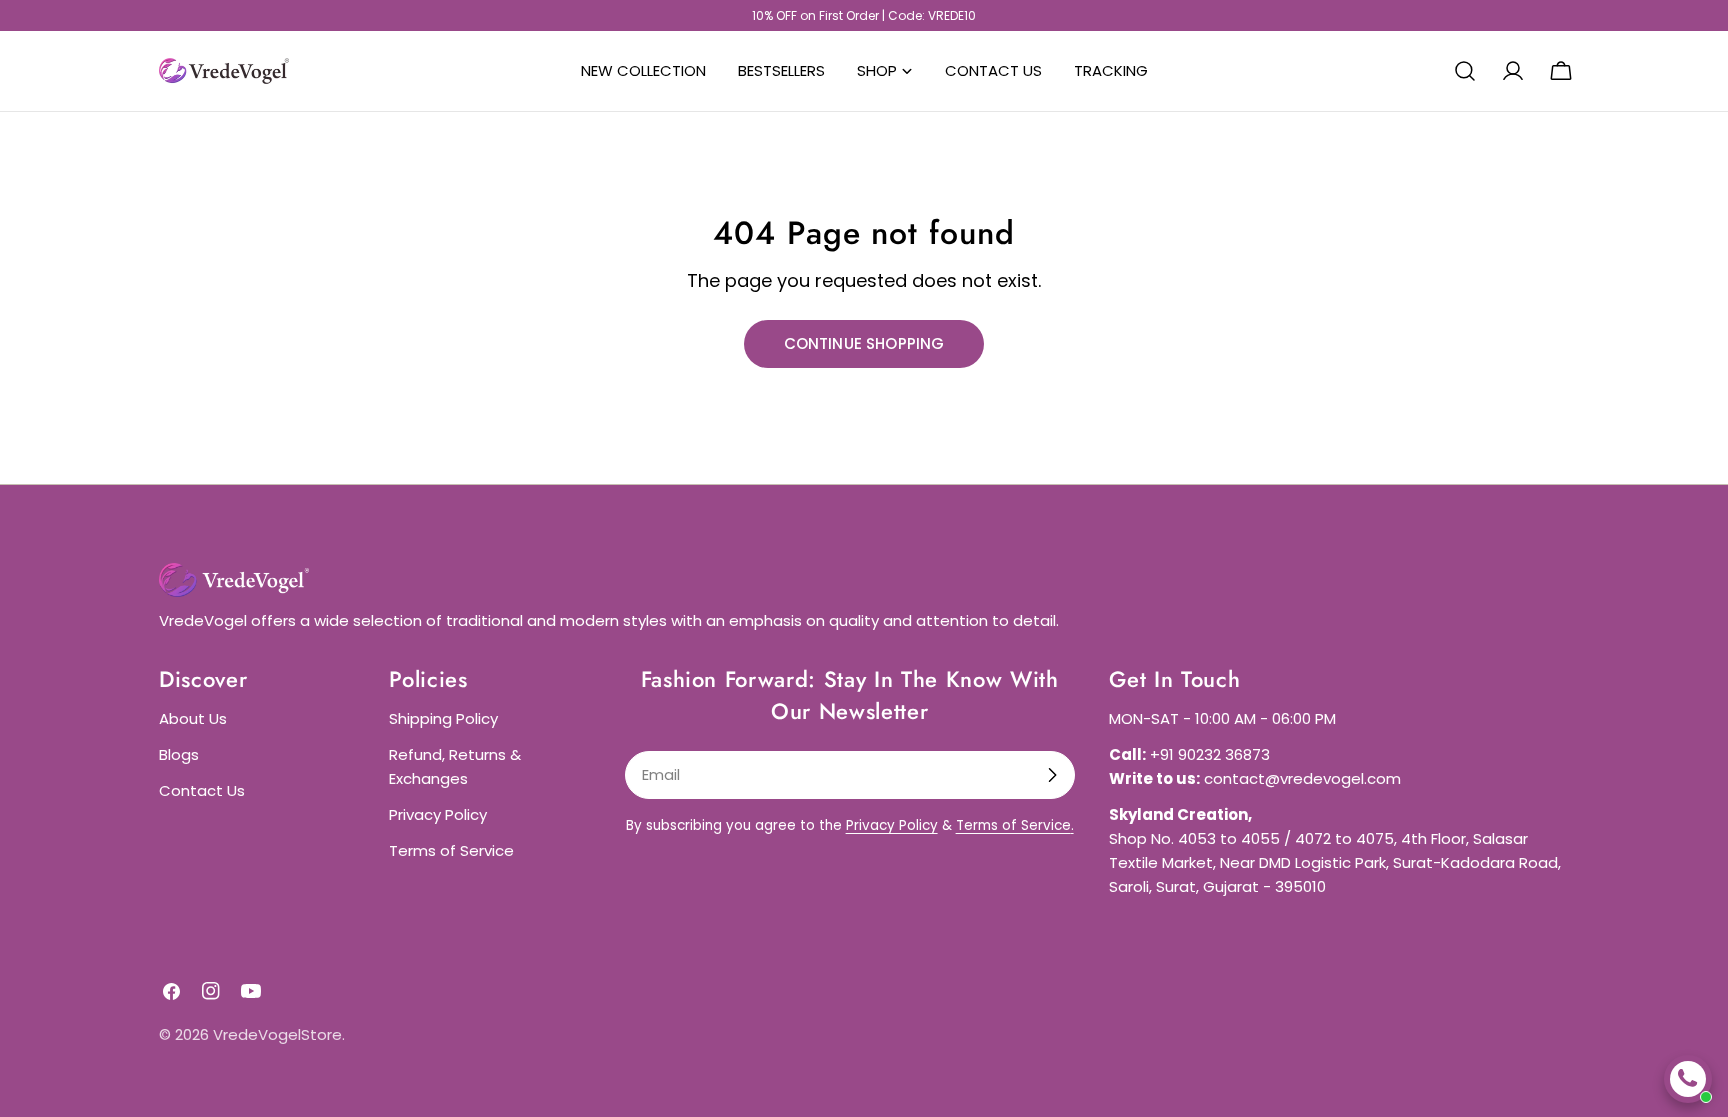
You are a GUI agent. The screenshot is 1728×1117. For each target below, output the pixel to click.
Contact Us (202, 790)
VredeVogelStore (277, 1034)
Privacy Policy (438, 814)
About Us (193, 718)
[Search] (1465, 71)
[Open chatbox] (1688, 1079)
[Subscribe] (1052, 775)
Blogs (179, 754)
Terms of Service (451, 850)
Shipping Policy (443, 718)
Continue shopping (864, 343)
